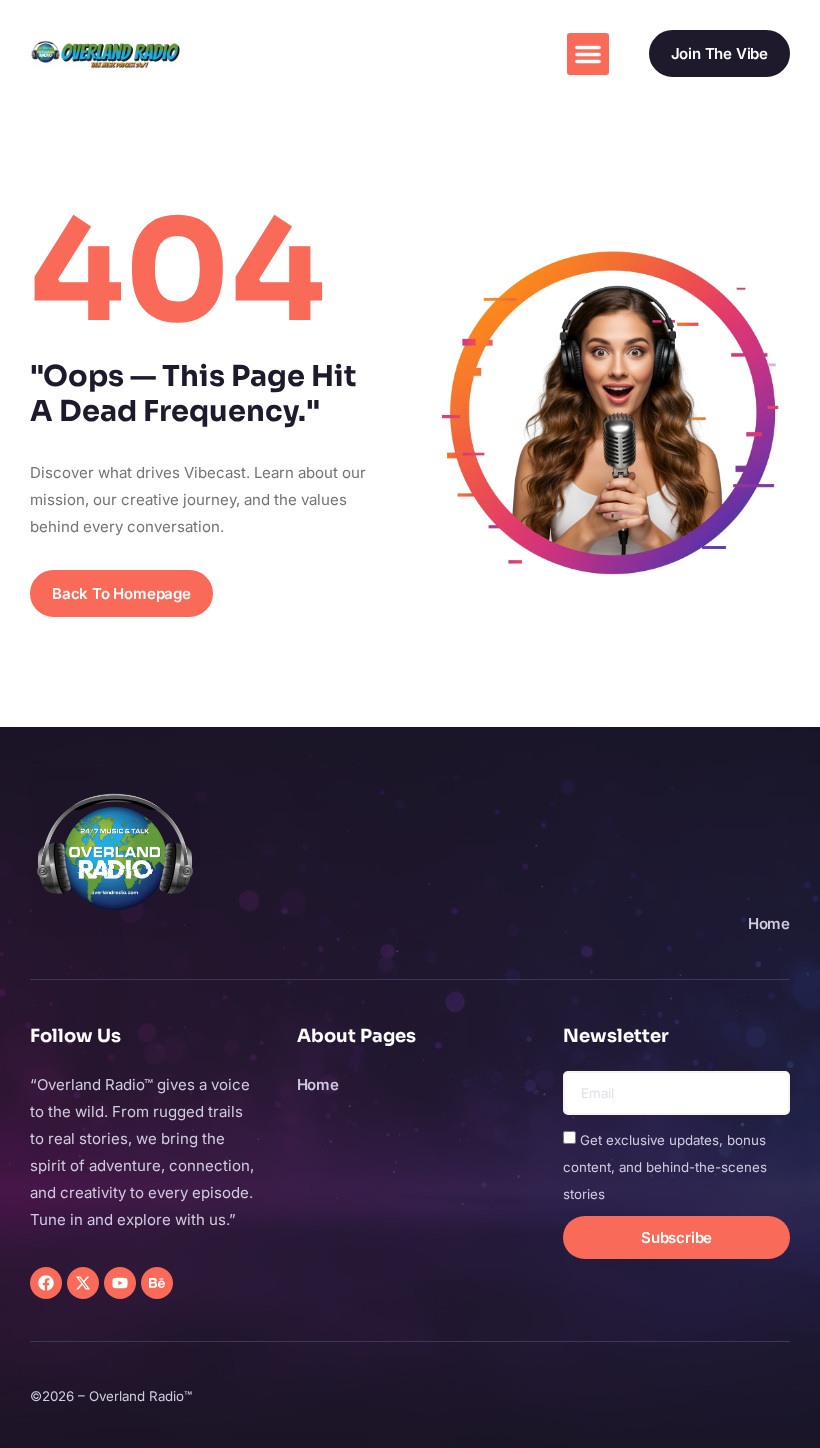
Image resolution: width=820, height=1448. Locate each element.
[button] (588, 54)
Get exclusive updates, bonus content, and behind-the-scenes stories (665, 1167)
